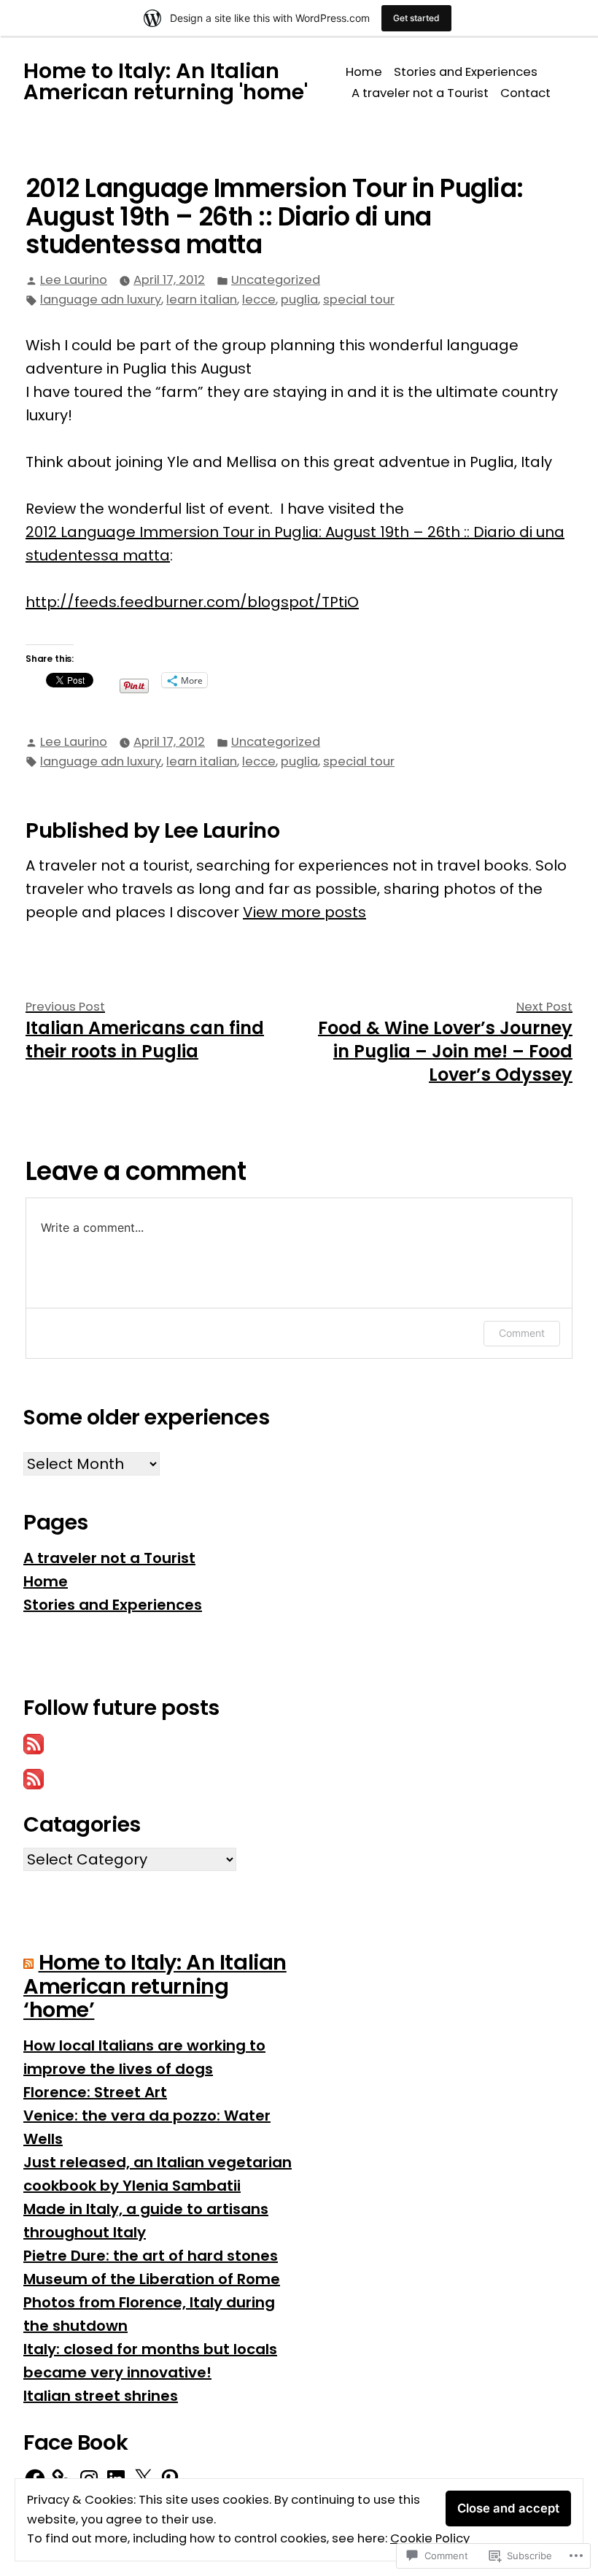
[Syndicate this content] (28, 1962)
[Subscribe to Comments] (34, 1778)
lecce (259, 300)
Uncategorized (276, 280)
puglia (299, 300)
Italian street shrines (101, 2396)
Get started (416, 18)
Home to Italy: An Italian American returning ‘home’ (155, 1986)
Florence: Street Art (95, 2092)
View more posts (304, 912)
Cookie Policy (430, 2538)
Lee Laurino (74, 280)
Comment (522, 1333)
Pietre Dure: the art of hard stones (151, 2256)
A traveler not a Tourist (420, 93)
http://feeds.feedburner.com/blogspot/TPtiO (192, 602)
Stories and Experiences (466, 72)
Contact (525, 93)
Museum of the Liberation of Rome (152, 2279)
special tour (359, 300)
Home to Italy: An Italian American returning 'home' (166, 81)
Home (364, 72)
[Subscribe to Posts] (34, 1743)
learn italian (202, 300)
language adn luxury (101, 300)
